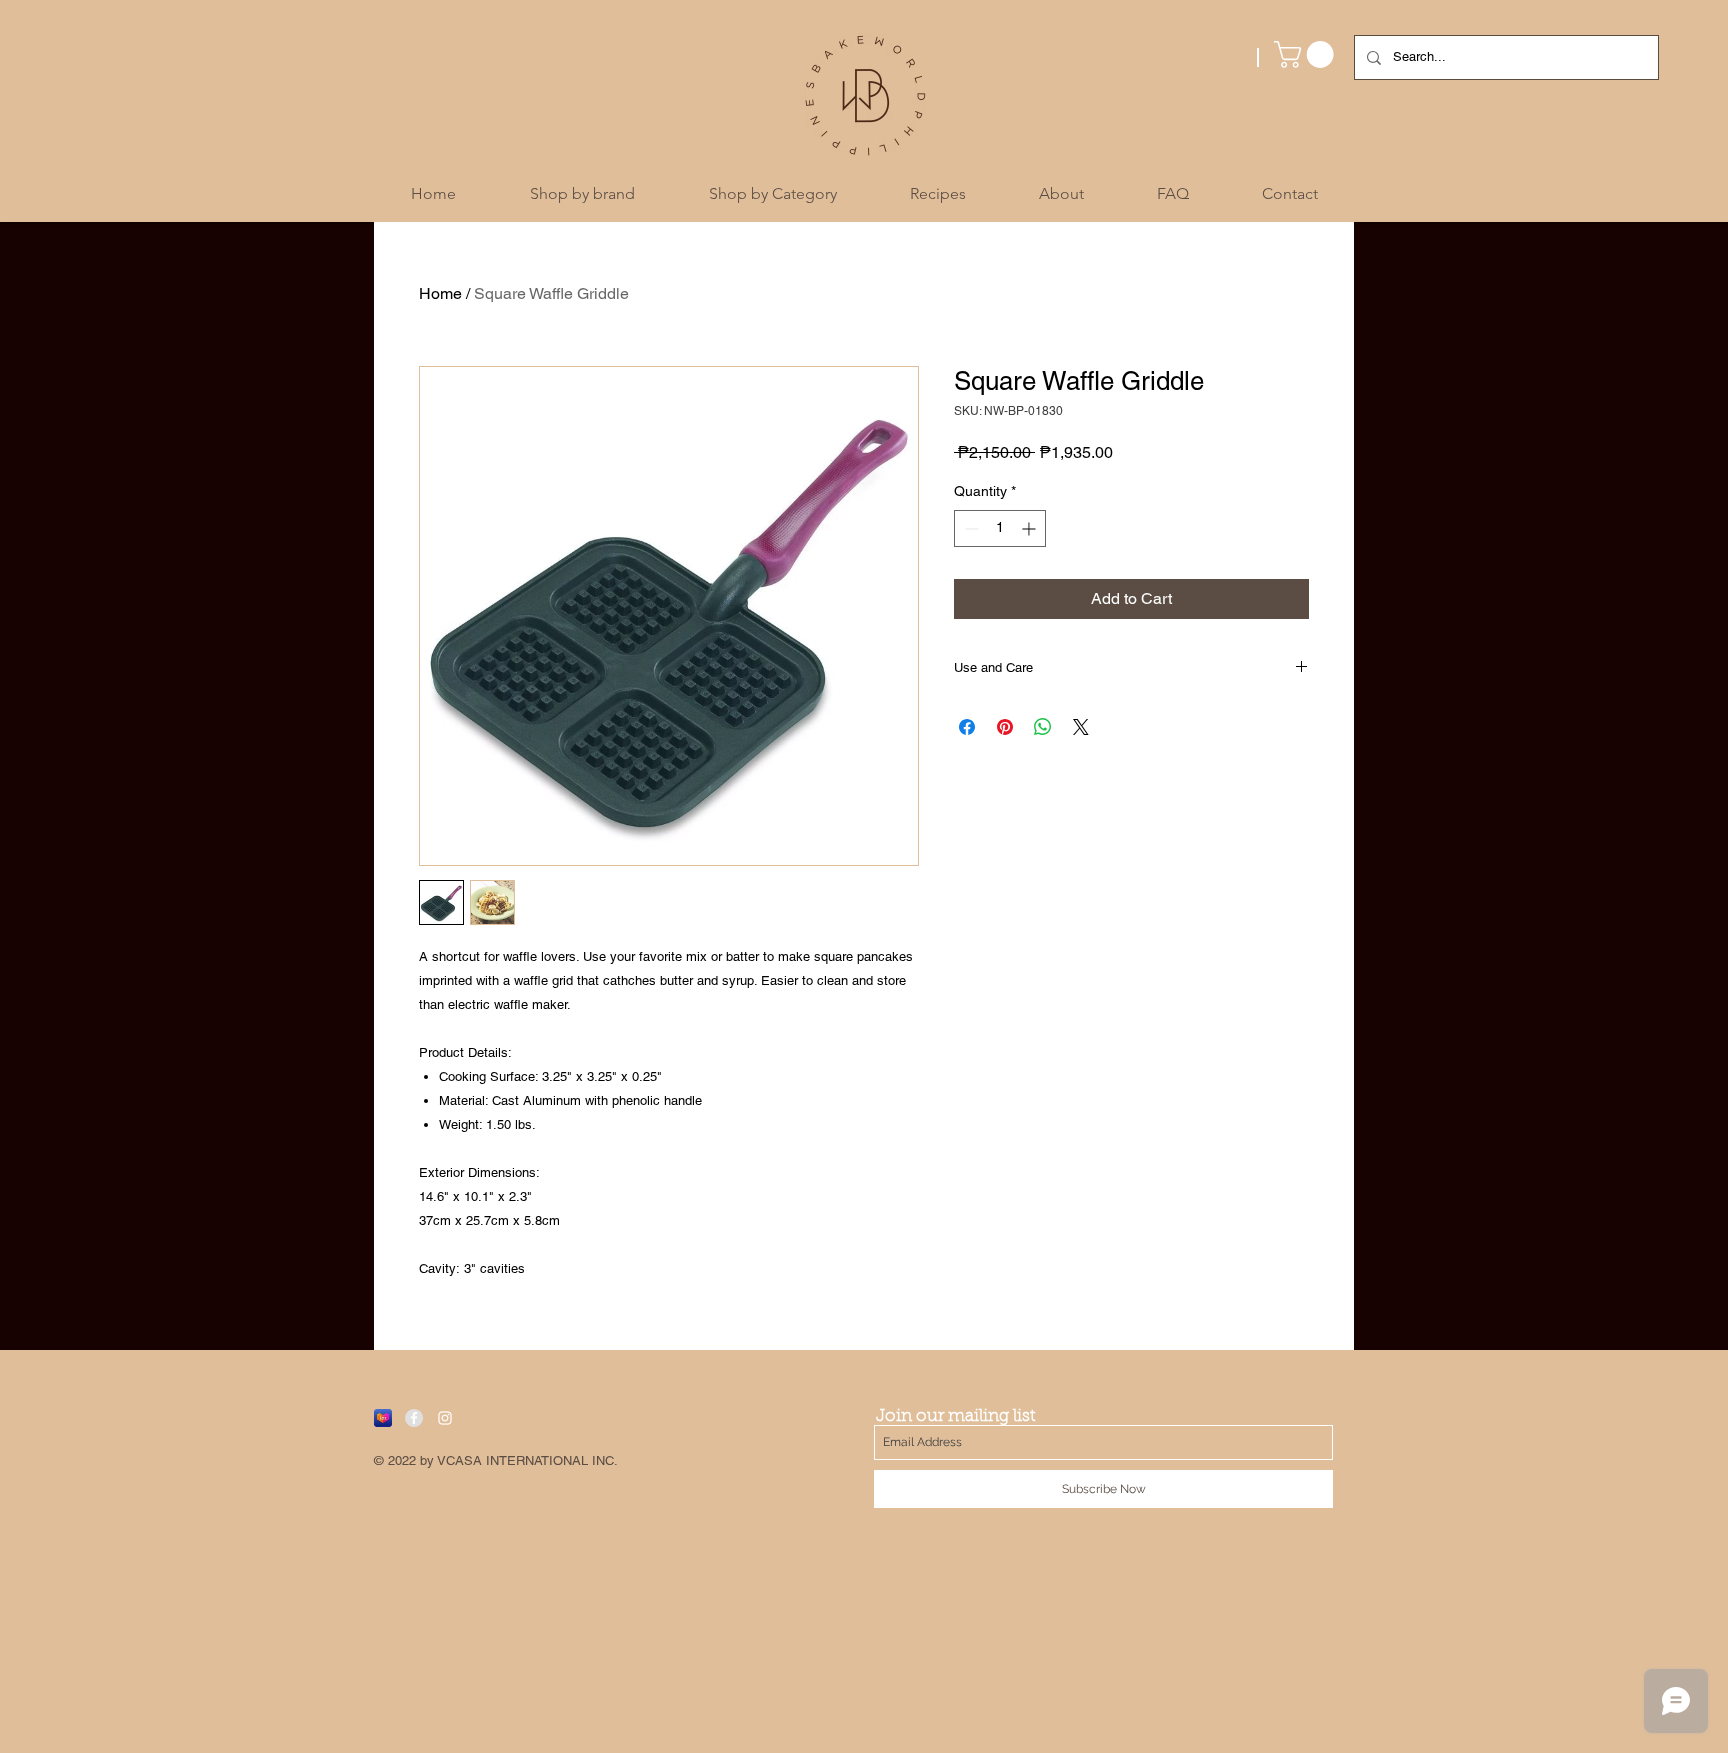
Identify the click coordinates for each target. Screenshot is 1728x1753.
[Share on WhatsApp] (1043, 727)
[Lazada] (383, 1418)
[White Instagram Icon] (445, 1418)
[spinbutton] (1000, 528)
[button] (1307, 54)
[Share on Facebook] (967, 727)
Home (440, 293)
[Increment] (1030, 528)
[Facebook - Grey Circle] (414, 1418)
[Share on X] (1081, 727)
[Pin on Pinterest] (1005, 727)
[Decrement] (969, 528)
